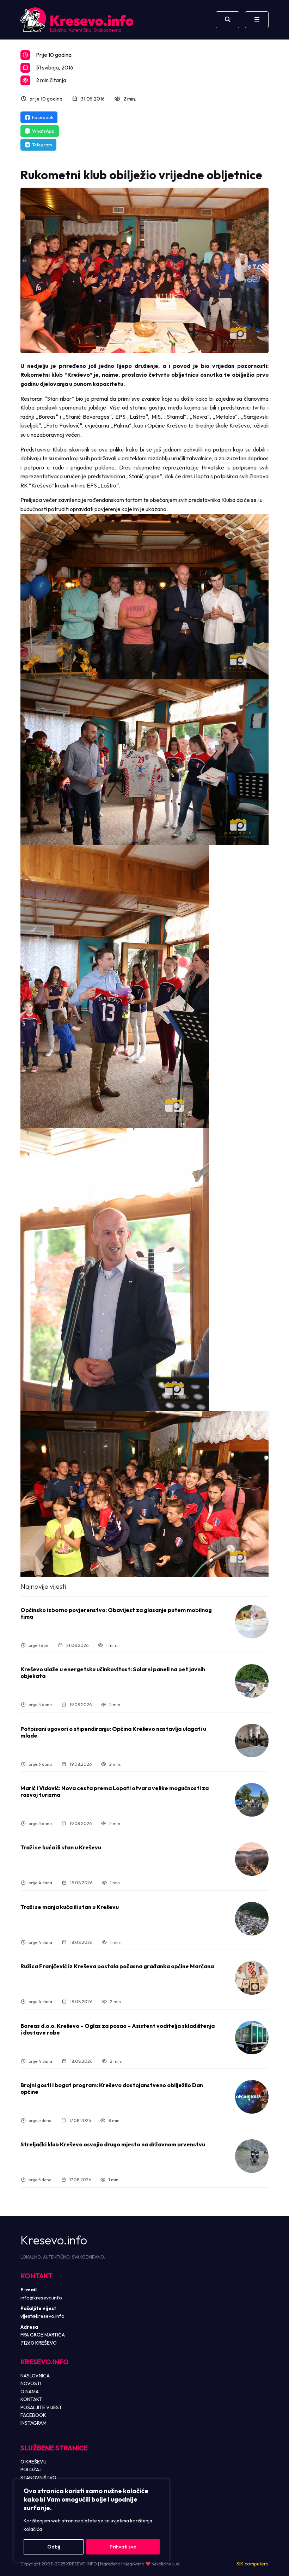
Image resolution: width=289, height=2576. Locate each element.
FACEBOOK (33, 2415)
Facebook (43, 117)
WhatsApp (43, 131)
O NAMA (30, 2392)
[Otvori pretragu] (227, 20)
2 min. (130, 99)
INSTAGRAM (33, 2423)
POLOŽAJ (31, 2469)
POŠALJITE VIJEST (41, 2407)
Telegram (42, 145)
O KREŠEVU (33, 2462)
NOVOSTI (31, 2383)
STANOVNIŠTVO (38, 2478)
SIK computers (253, 2564)
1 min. (112, 1645)
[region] (92, 2521)
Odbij (54, 2547)
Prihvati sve (123, 2547)
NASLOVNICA (35, 2376)
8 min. (115, 2120)
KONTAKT (31, 2399)
